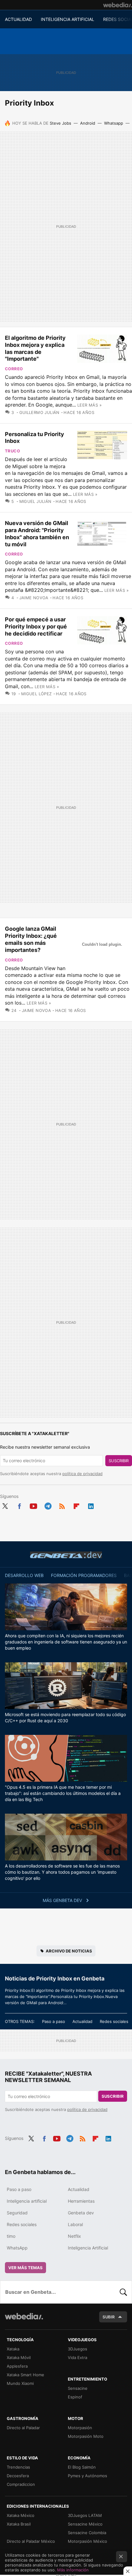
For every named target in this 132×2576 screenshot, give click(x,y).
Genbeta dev (66, 1555)
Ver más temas (25, 2268)
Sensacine (78, 2388)
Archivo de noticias (69, 1951)
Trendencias (18, 2467)
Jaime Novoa (34, 598)
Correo (14, 369)
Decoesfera (18, 2476)
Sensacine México (85, 2524)
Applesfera (17, 2366)
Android (88, 123)
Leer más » (89, 405)
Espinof (75, 2397)
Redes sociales (114, 2021)
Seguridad (17, 2213)
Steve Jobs (60, 123)
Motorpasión (80, 2428)
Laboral (75, 2224)
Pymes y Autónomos (87, 2476)
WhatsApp (17, 2248)
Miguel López (36, 694)
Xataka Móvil (19, 2357)
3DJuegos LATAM (85, 2515)
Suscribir (119, 1461)
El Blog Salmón (82, 2467)
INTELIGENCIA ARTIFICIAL (68, 19)
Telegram (48, 1505)
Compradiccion (21, 2484)
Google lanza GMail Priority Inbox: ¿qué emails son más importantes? (31, 939)
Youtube (33, 1505)
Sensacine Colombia (87, 2533)
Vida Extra (78, 2357)
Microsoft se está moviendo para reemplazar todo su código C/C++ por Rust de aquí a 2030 (65, 1717)
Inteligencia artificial (27, 2201)
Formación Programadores (84, 1575)
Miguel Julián (35, 501)
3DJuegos (78, 2349)
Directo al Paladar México (31, 2541)
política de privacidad (82, 1474)
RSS (62, 1505)
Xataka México (21, 2515)
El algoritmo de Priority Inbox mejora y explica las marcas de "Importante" (35, 348)
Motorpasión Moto (86, 2436)
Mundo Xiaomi (20, 2383)
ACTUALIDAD (18, 19)
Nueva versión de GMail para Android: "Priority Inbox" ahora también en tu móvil (37, 534)
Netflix (74, 2236)
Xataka (13, 2349)
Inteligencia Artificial (88, 2248)
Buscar (123, 2292)
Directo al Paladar (23, 2428)
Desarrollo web (24, 1575)
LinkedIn (91, 1505)
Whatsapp (114, 123)
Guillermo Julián (39, 412)
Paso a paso (54, 2021)
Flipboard (76, 1505)
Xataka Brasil (19, 2524)
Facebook (19, 1505)
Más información (73, 2570)
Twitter (5, 1505)
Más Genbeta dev (63, 1900)
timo (11, 2236)
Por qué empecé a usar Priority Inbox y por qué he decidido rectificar (36, 626)
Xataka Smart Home (25, 2375)
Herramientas (81, 2201)
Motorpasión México (87, 2541)
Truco (12, 451)
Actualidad (82, 2021)
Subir (109, 2317)
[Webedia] (118, 5)
